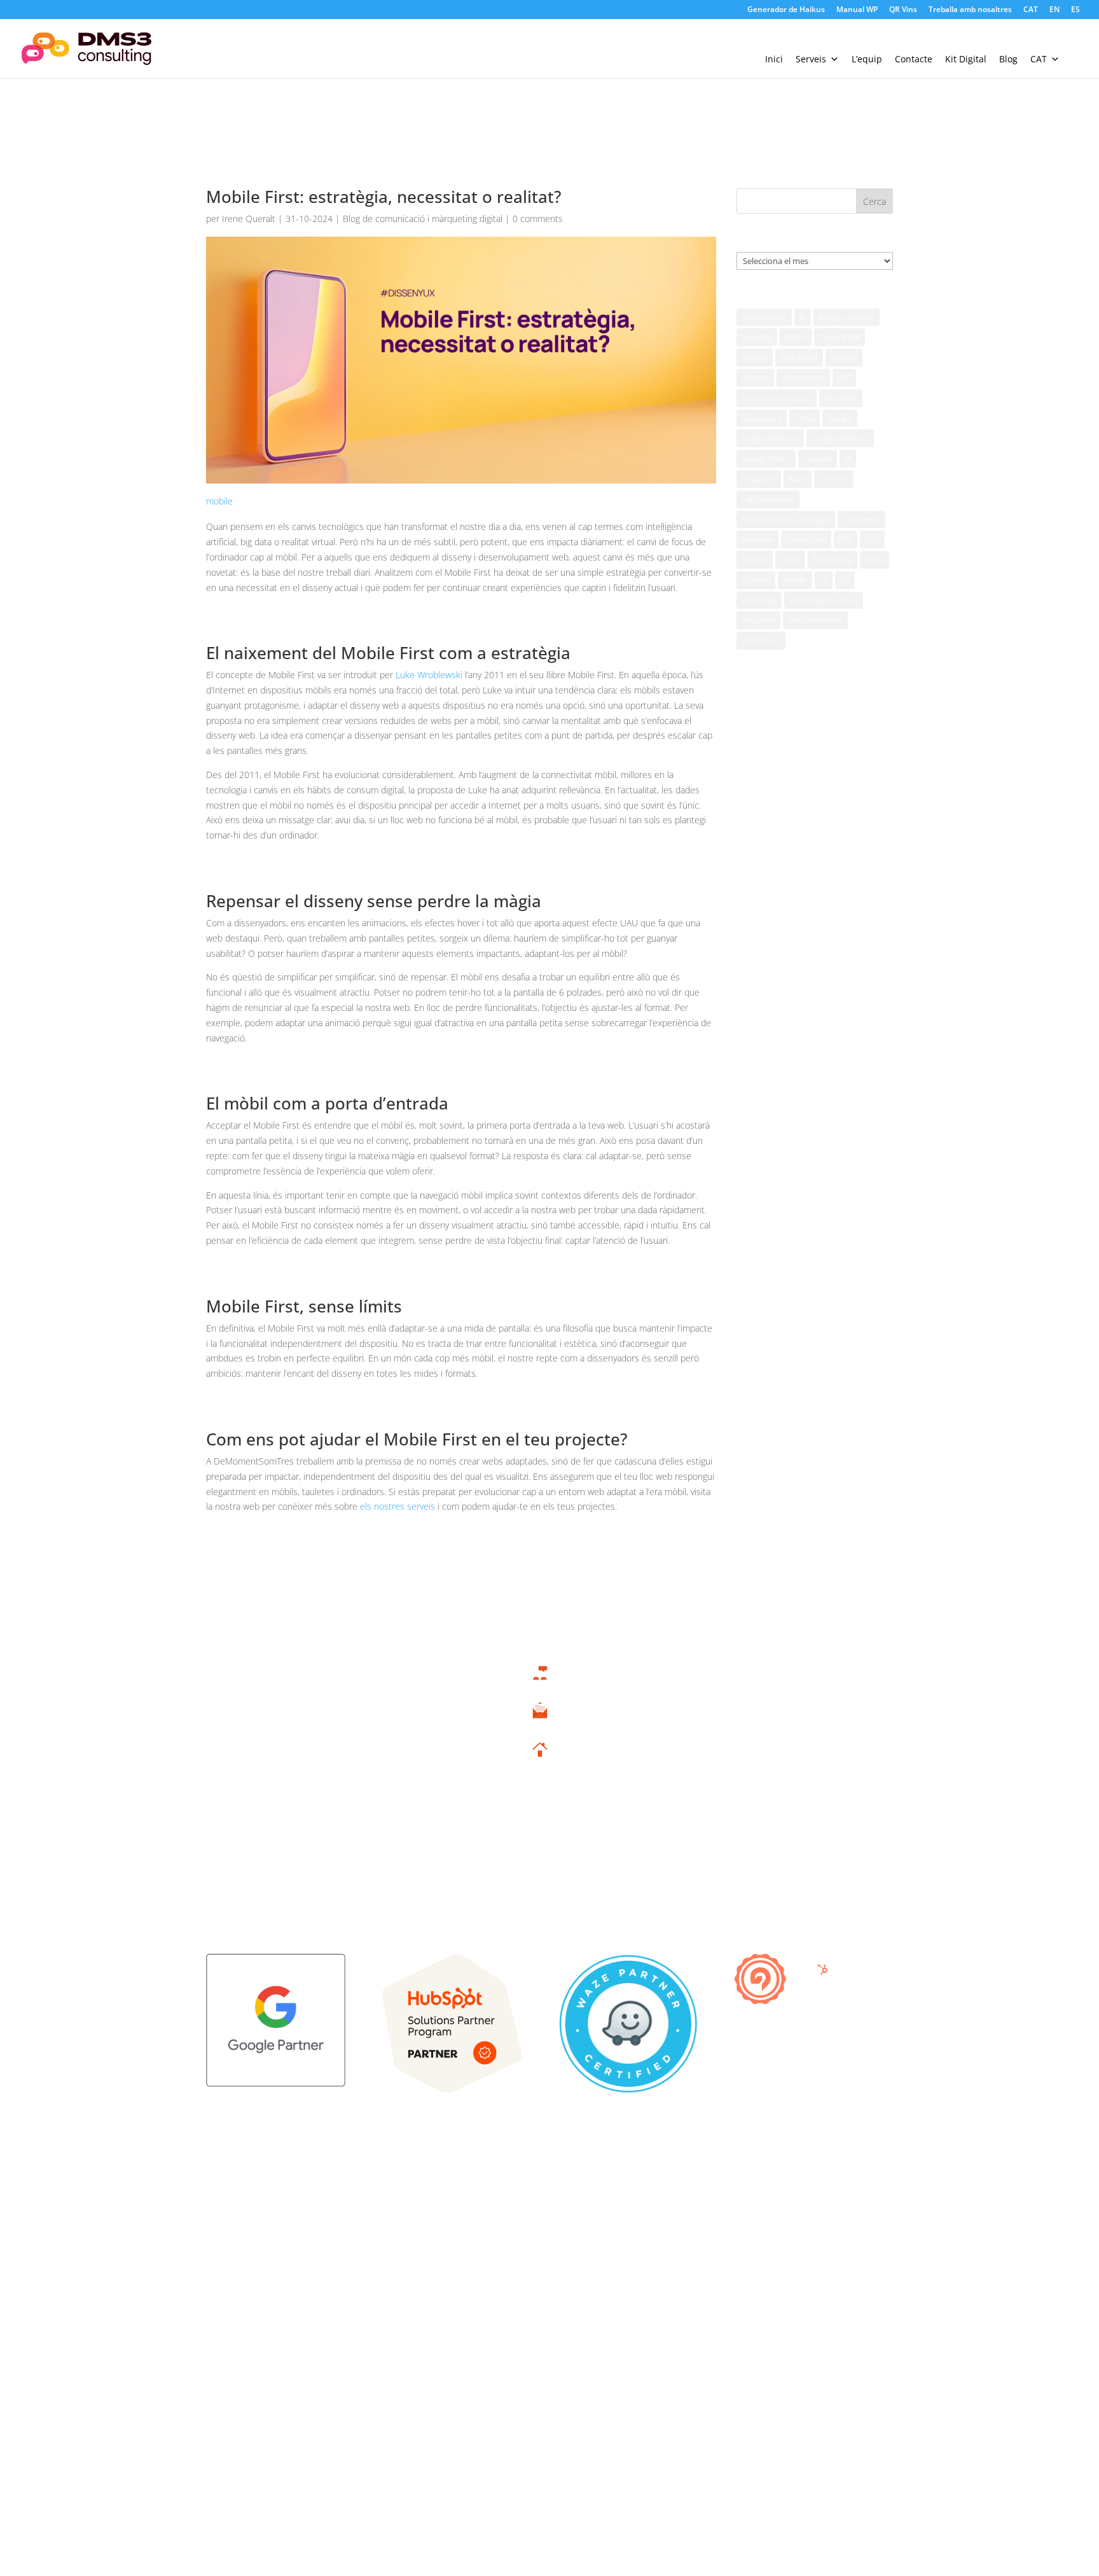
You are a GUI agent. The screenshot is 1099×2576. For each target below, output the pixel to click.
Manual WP (857, 10)
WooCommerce (815, 620)
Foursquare (762, 418)
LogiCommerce (768, 499)
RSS (846, 539)
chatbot (755, 357)
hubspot (818, 458)
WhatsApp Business (824, 600)
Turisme (756, 580)
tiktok (874, 560)
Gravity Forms (766, 458)
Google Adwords (770, 438)
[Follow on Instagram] (857, 2189)
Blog (1008, 59)
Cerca (874, 201)
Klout (798, 479)
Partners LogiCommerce (791, 1762)
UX (845, 580)
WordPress (761, 640)
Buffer (796, 337)
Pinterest (757, 539)
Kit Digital (966, 59)
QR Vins (903, 10)
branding (757, 337)
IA (848, 458)
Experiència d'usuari (777, 398)
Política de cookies (243, 2205)
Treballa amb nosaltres (970, 10)
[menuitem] (1031, 12)
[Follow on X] (832, 2189)
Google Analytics (840, 438)
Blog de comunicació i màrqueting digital (423, 219)
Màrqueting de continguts (786, 519)
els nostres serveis (397, 1506)
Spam (790, 560)
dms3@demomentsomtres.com (540, 1726)
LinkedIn (834, 479)
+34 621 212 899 (540, 1687)
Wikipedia (758, 620)
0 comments (538, 219)
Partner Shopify (791, 1781)
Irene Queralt (249, 219)
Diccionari (791, 1840)
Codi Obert (799, 357)
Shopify (755, 560)
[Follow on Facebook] (806, 2189)
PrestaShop (806, 539)
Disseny (755, 378)
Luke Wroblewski (429, 675)
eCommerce (803, 378)
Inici (774, 59)
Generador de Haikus (786, 10)
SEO (872, 539)
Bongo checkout (847, 317)
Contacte (914, 59)
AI (803, 317)
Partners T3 (791, 1703)
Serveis (811, 59)
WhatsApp (759, 600)
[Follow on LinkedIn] (883, 2189)
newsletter (861, 519)
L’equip (867, 59)
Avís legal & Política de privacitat (269, 2186)
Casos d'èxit (840, 337)
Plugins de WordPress (791, 1821)
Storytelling (833, 560)
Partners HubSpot (791, 1742)
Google (840, 418)
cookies (844, 357)
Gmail (805, 418)
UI (824, 580)
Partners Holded (791, 1723)
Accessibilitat (764, 317)
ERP (844, 378)
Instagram (759, 479)
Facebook (841, 398)
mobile (219, 501)
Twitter (795, 580)
